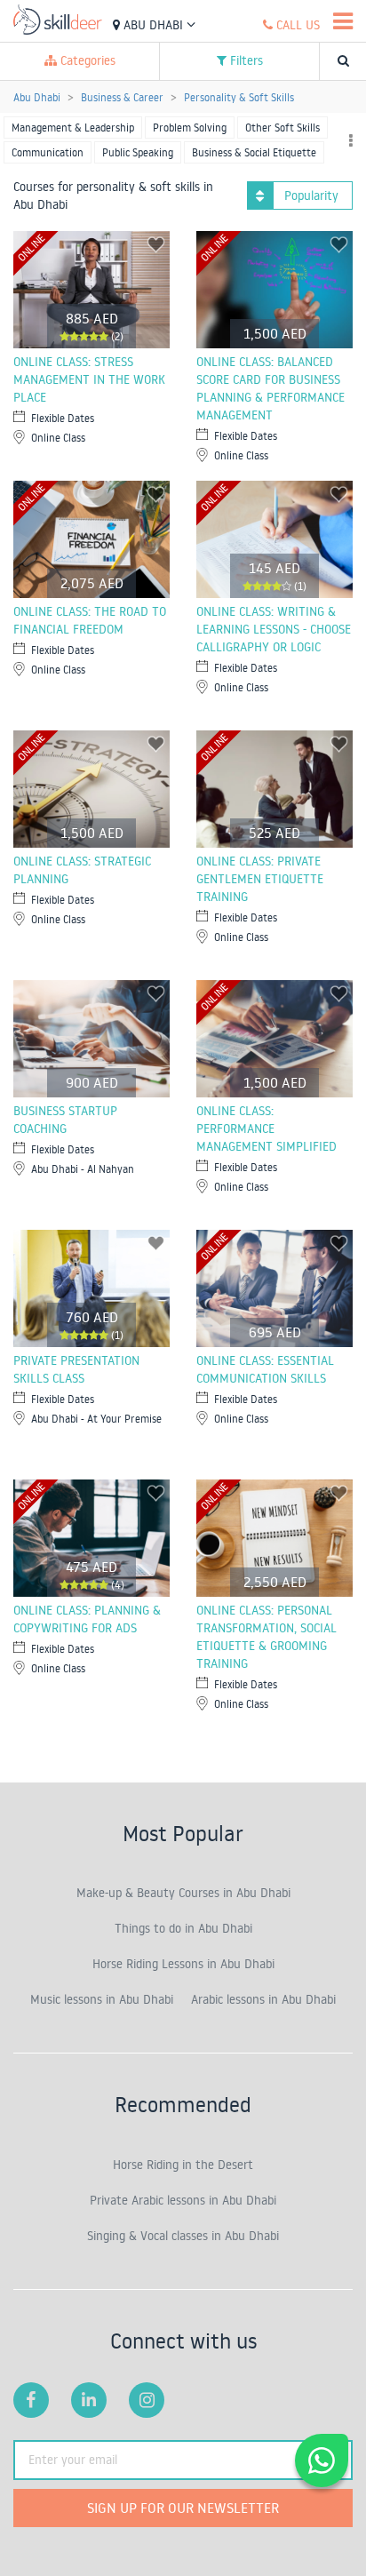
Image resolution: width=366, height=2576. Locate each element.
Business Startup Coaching (65, 1120)
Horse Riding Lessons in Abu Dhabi (183, 1964)
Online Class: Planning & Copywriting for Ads (87, 1619)
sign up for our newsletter (183, 2508)
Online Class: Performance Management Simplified (267, 1128)
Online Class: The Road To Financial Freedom (90, 620)
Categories (86, 60)
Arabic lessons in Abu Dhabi (263, 1999)
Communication (48, 152)
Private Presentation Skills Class (76, 1369)
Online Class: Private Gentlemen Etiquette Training (260, 879)
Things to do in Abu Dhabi (183, 1928)
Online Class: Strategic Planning (82, 870)
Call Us (296, 25)
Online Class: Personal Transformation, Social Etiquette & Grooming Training (267, 1637)
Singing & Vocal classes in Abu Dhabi (183, 2236)
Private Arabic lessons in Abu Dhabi (183, 2200)
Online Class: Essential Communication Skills (265, 1369)
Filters (245, 60)
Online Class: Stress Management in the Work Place (89, 379)
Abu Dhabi (153, 25)
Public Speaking (138, 152)
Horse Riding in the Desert (183, 2165)
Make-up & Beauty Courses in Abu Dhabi (183, 1893)
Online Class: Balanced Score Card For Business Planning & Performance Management (271, 388)
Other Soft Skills (282, 128)
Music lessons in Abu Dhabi (102, 1999)
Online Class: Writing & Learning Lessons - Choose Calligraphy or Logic (274, 629)
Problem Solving (190, 128)
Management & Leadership (73, 128)
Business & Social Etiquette (254, 152)
